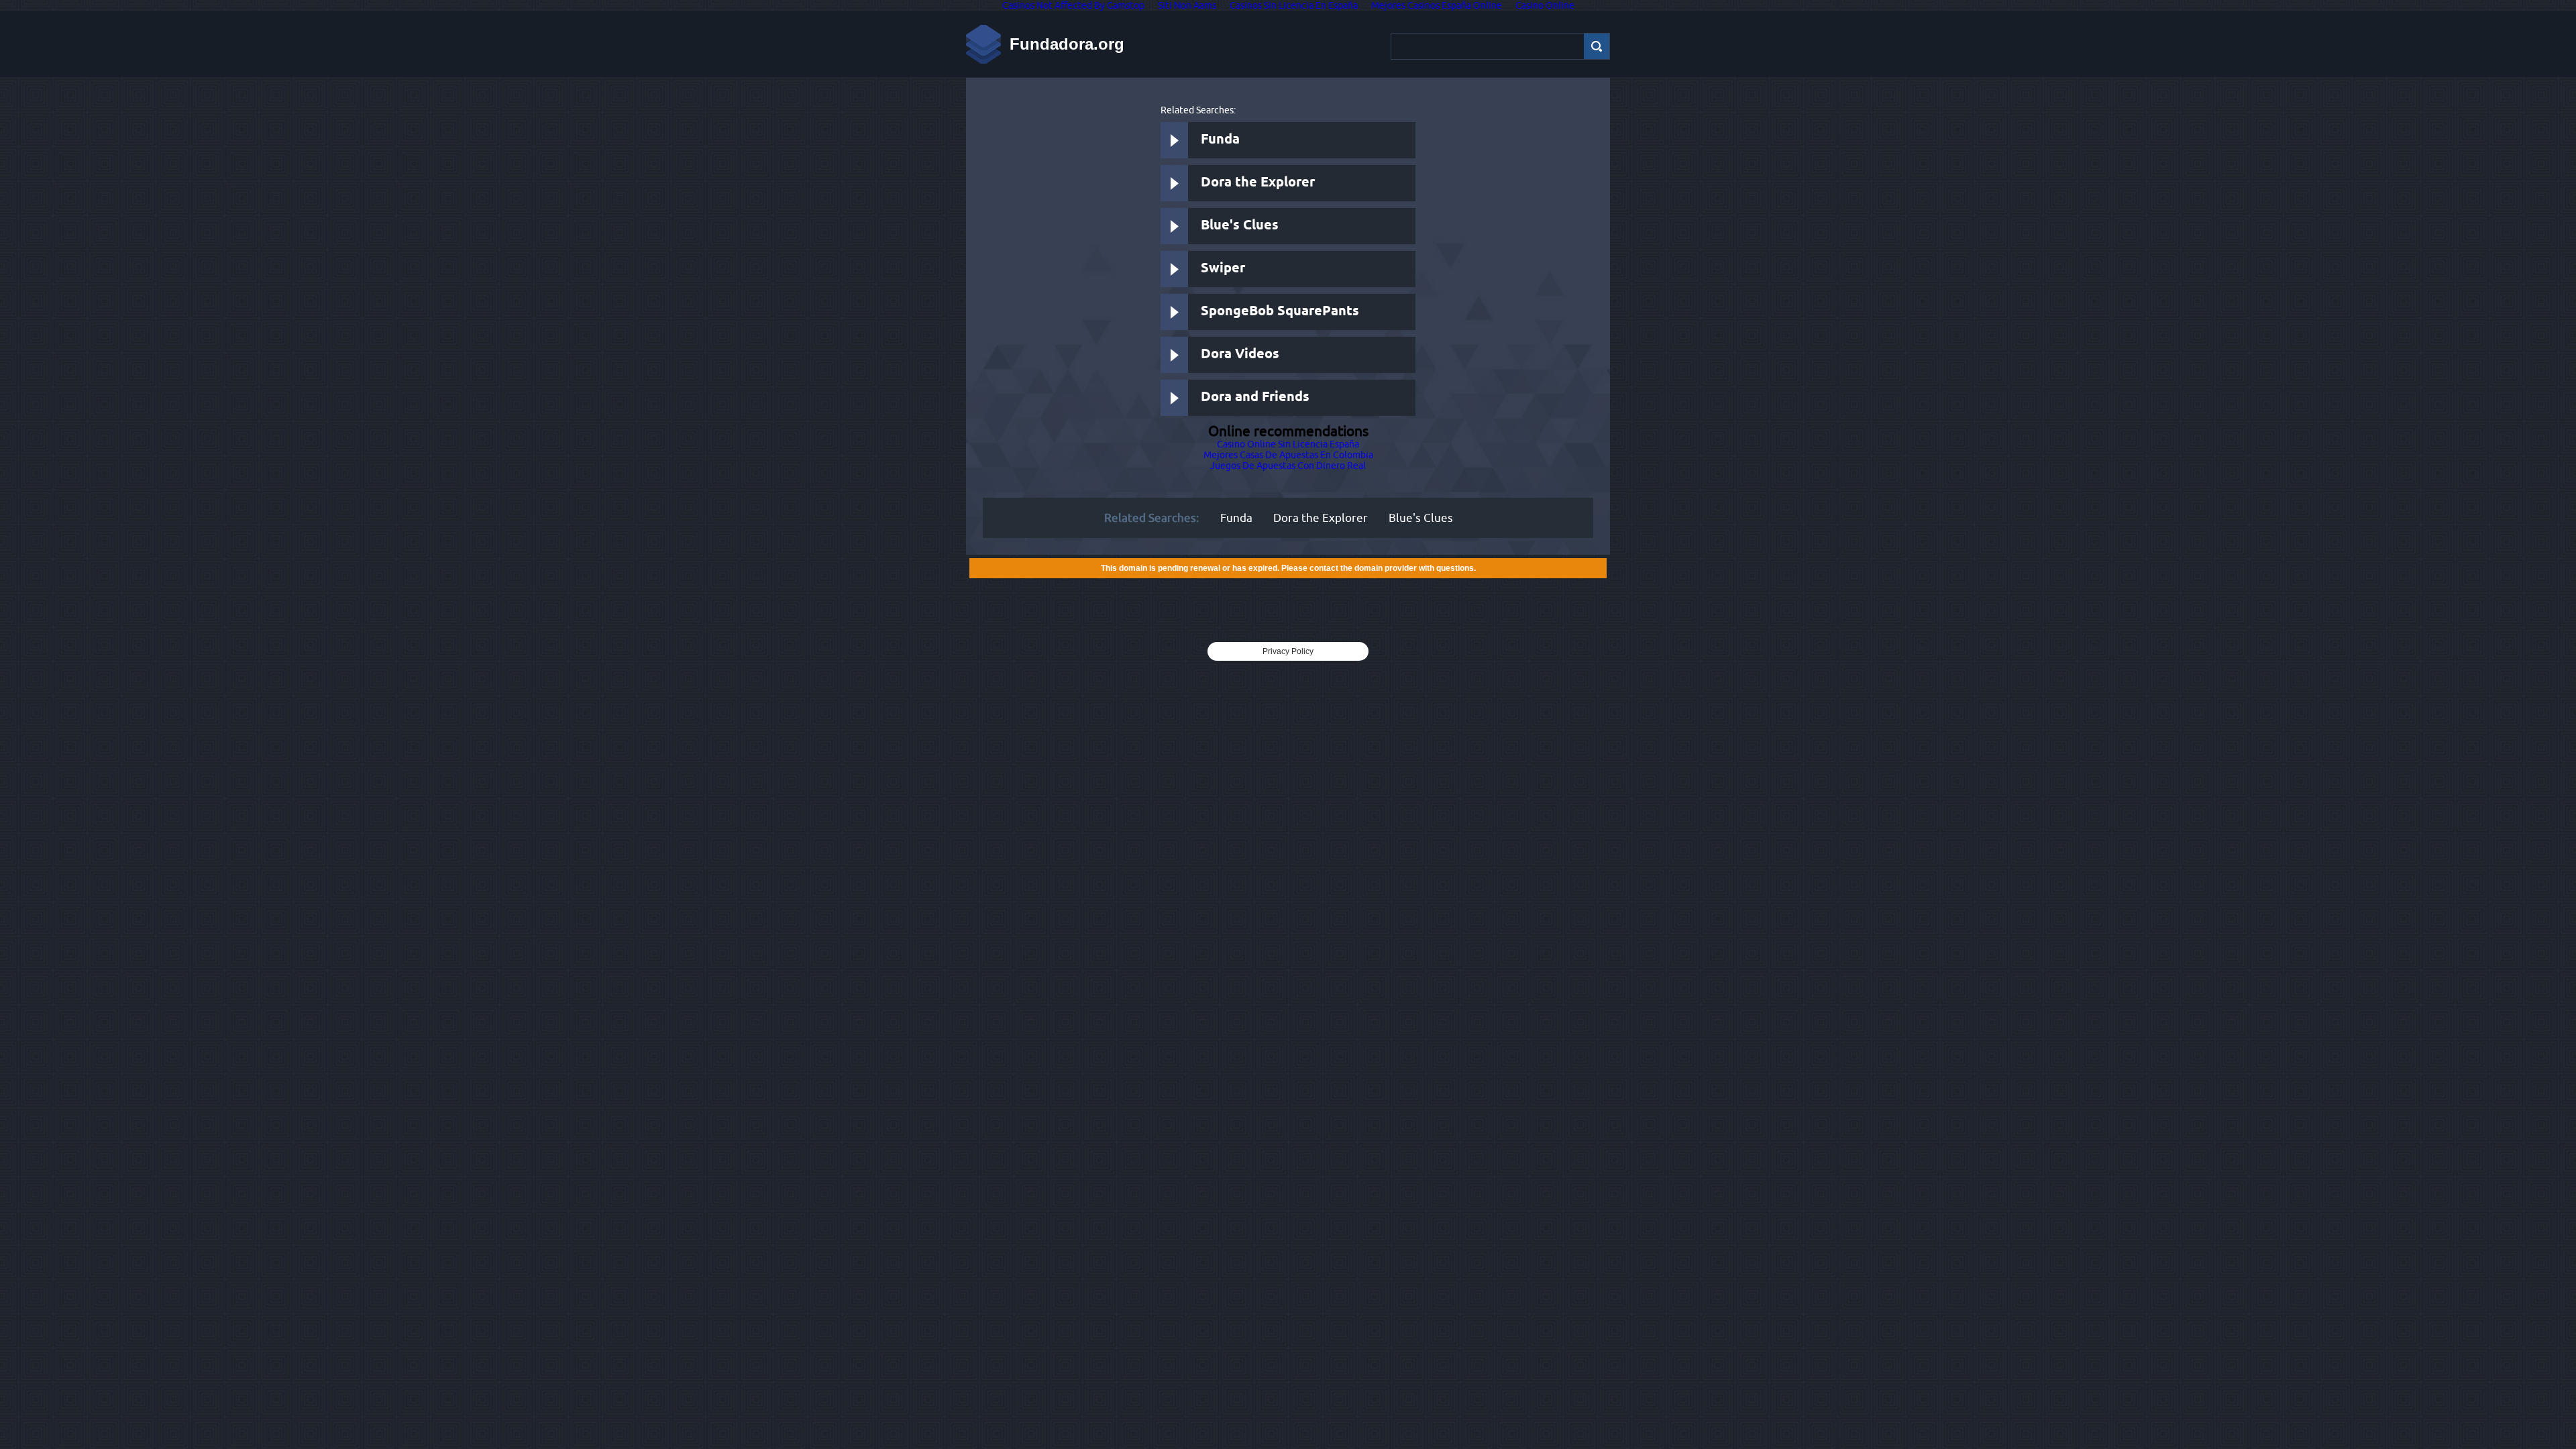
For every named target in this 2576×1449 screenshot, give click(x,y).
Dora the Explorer (1258, 183)
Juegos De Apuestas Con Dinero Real (1288, 466)
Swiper (1223, 269)
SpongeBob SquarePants (1280, 312)
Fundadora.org (1067, 44)
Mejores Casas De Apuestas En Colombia (1288, 455)
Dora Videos (1240, 355)
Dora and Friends (1255, 397)
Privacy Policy (1288, 651)
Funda (1220, 140)
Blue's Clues (1240, 226)
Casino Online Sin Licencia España (1288, 444)
